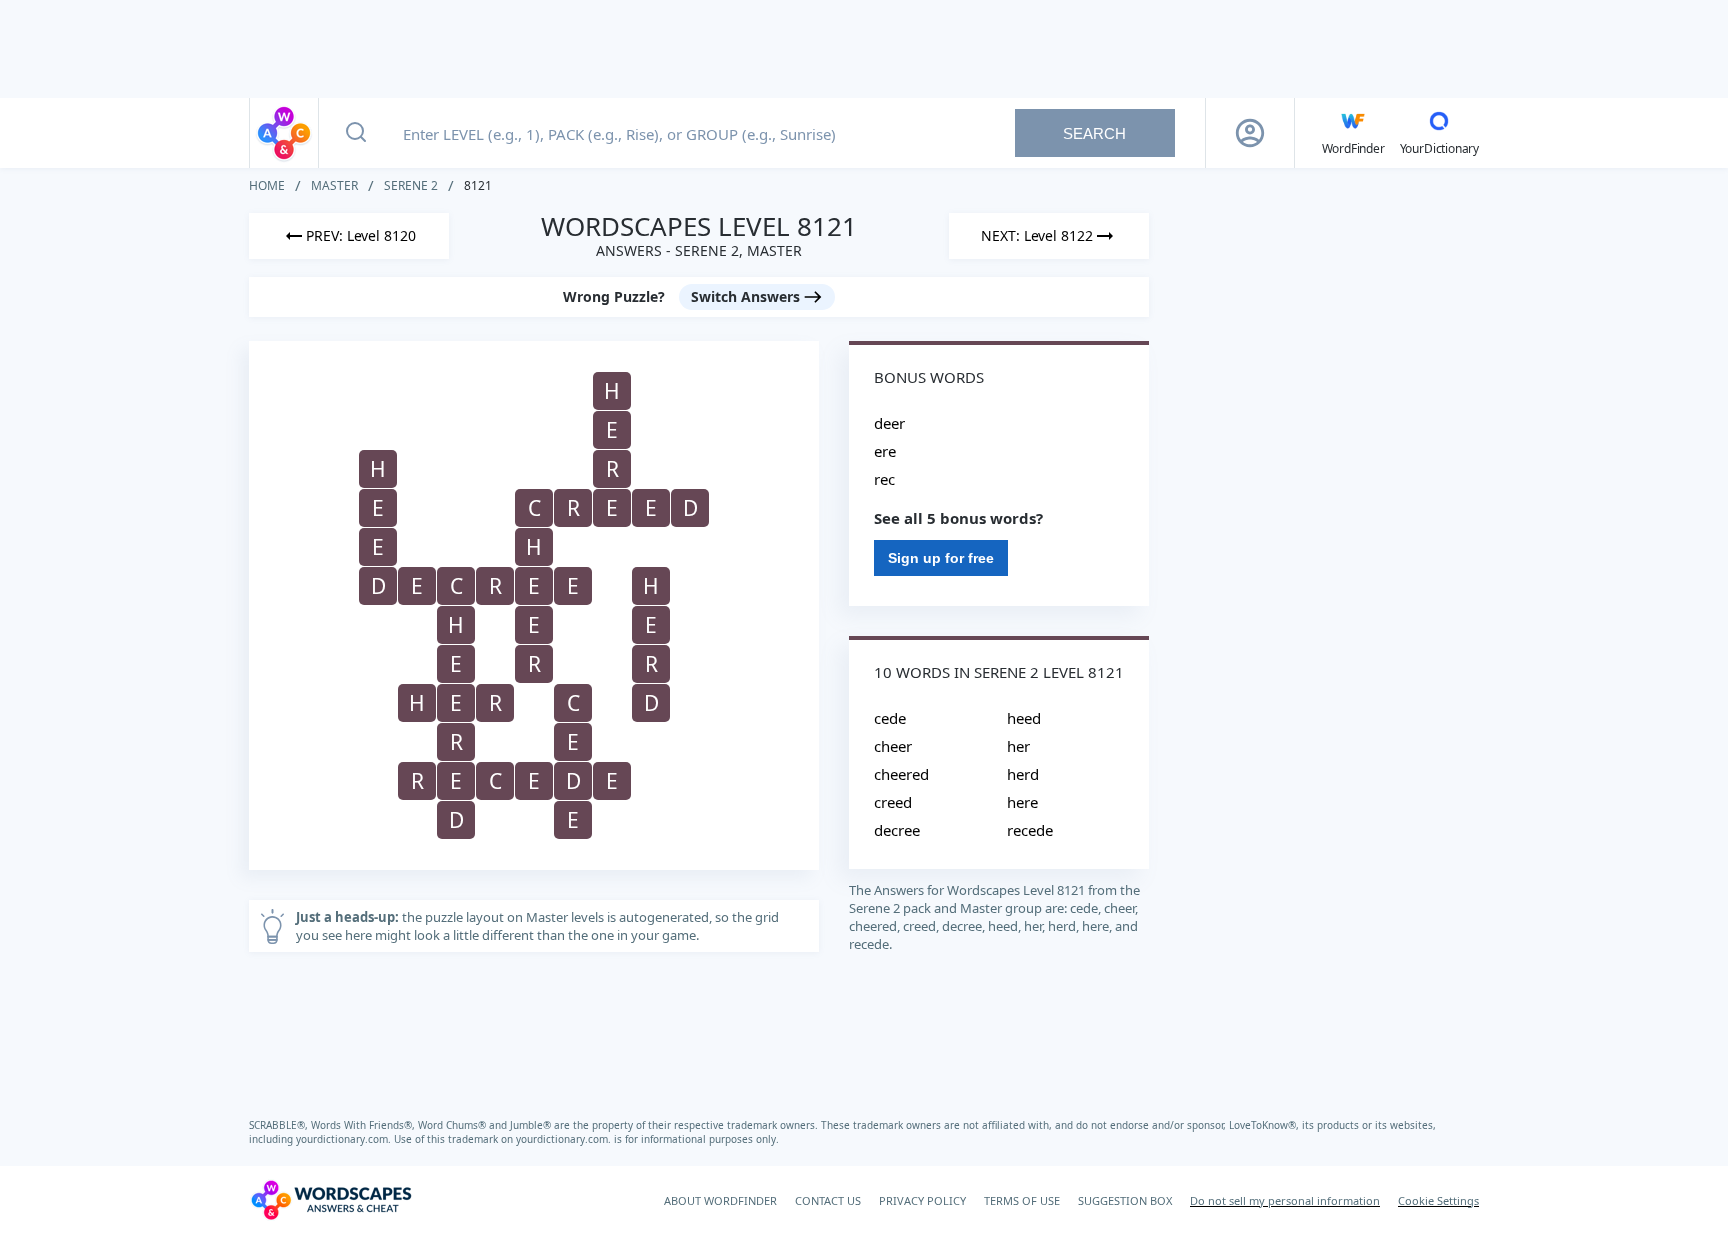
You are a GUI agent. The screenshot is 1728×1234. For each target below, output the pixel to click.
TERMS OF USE (1022, 1200)
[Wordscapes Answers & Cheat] (284, 133)
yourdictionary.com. (345, 1139)
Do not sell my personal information (1285, 1200)
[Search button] (356, 133)
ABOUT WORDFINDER (720, 1200)
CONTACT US (828, 1200)
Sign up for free (941, 558)
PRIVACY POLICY (922, 1200)
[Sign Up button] (1250, 133)
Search (1094, 133)
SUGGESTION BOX (1125, 1200)
